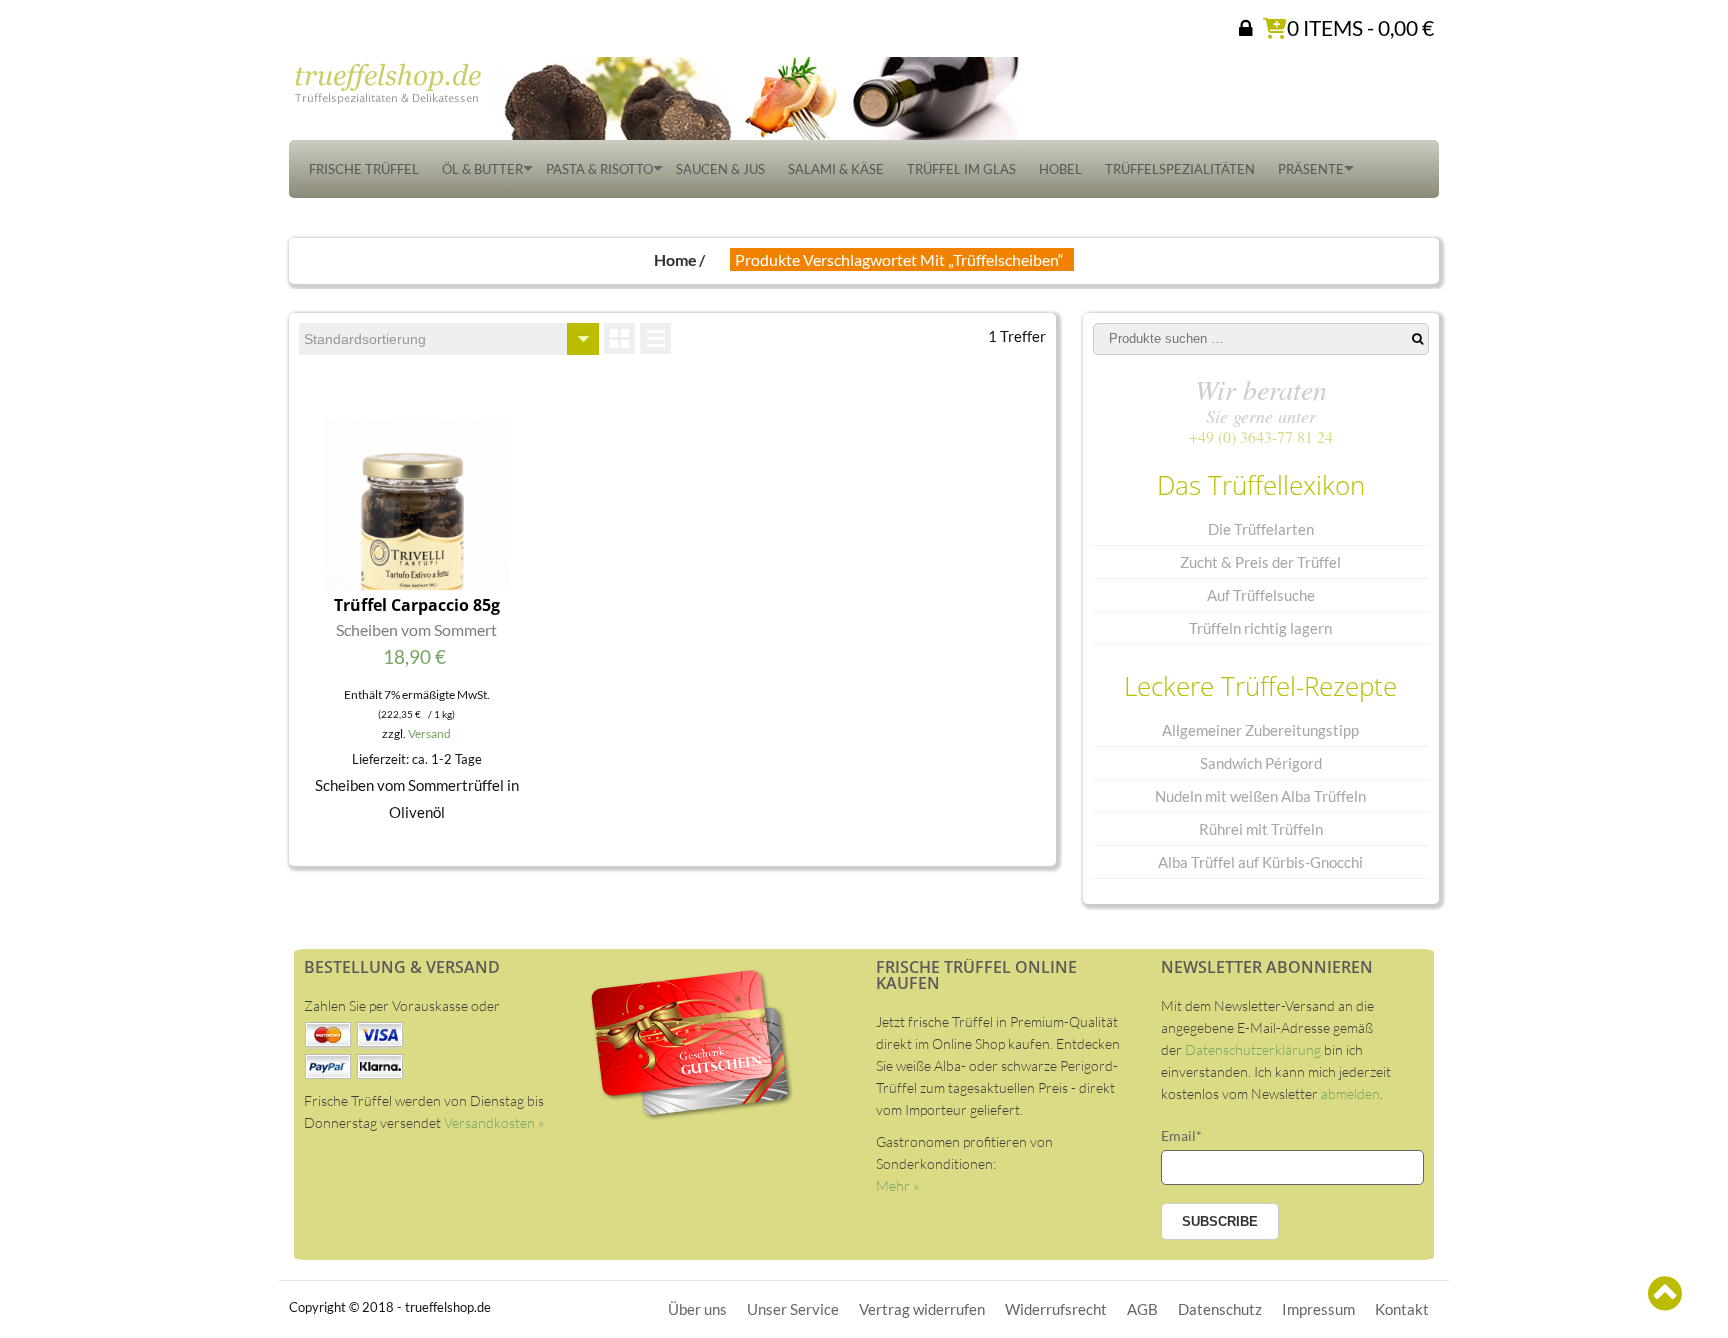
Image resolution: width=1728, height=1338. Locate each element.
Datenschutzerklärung (1253, 1049)
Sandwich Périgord (1261, 763)
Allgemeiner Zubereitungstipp (1260, 730)
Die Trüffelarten (1261, 529)
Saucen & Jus (720, 169)
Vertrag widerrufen (922, 1309)
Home (675, 259)
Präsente (1311, 169)
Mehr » (897, 1185)
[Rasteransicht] (619, 338)
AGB (1142, 1309)
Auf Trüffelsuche (1261, 595)
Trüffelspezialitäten (1180, 169)
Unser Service (793, 1309)
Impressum (1318, 1309)
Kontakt (1402, 1309)
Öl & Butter (482, 169)
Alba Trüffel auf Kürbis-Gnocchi (1260, 862)
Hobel (1060, 169)
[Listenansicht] (655, 338)
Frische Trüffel (364, 169)
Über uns (697, 1309)
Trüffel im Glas (961, 169)
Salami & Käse (836, 169)
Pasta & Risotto (599, 169)
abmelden (1350, 1093)
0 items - (1360, 27)
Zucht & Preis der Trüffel (1260, 562)
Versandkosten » (494, 1122)
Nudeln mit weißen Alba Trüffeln (1260, 796)
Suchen (1417, 339)
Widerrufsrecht (1056, 1309)
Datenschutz (1220, 1309)
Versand (429, 733)
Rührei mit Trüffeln (1261, 829)
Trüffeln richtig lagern (1260, 628)
